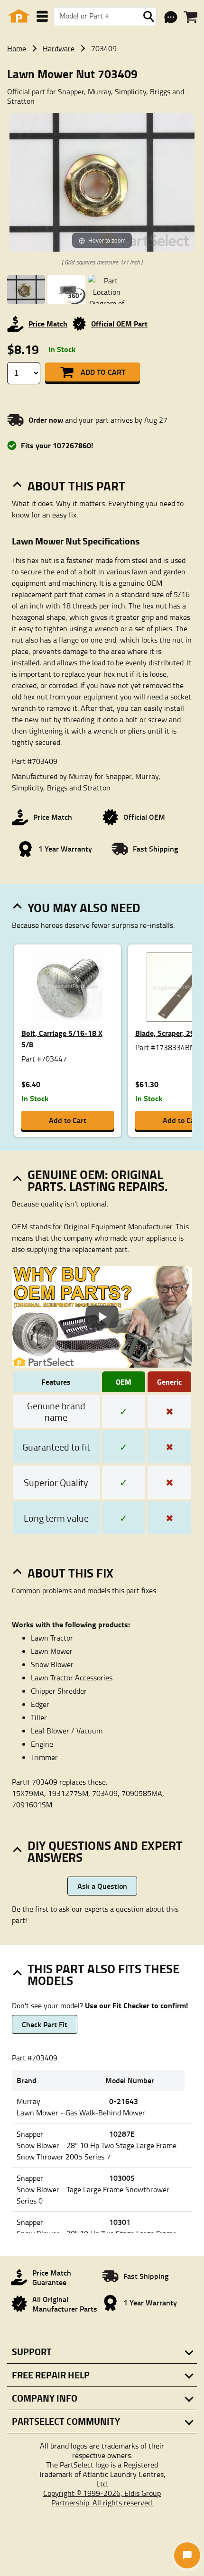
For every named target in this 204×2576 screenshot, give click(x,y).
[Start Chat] (187, 2555)
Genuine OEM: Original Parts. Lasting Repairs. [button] (98, 1180)
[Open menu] (42, 16)
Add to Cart (103, 372)
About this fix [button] (70, 1573)
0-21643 (124, 2101)
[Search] (148, 17)
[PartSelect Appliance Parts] (19, 16)
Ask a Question (102, 1886)
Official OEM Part (119, 323)
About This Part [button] (76, 486)
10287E (122, 2134)
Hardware (59, 48)
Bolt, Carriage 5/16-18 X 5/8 (62, 1039)
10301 (120, 2222)
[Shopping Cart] (190, 17)
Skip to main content (102, 95)
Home (17, 48)
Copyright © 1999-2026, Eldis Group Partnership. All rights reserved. (102, 2498)
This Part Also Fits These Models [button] (103, 1974)
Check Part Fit (45, 2024)
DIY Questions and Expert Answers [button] (105, 1851)
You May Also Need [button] (84, 907)
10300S (122, 2178)
